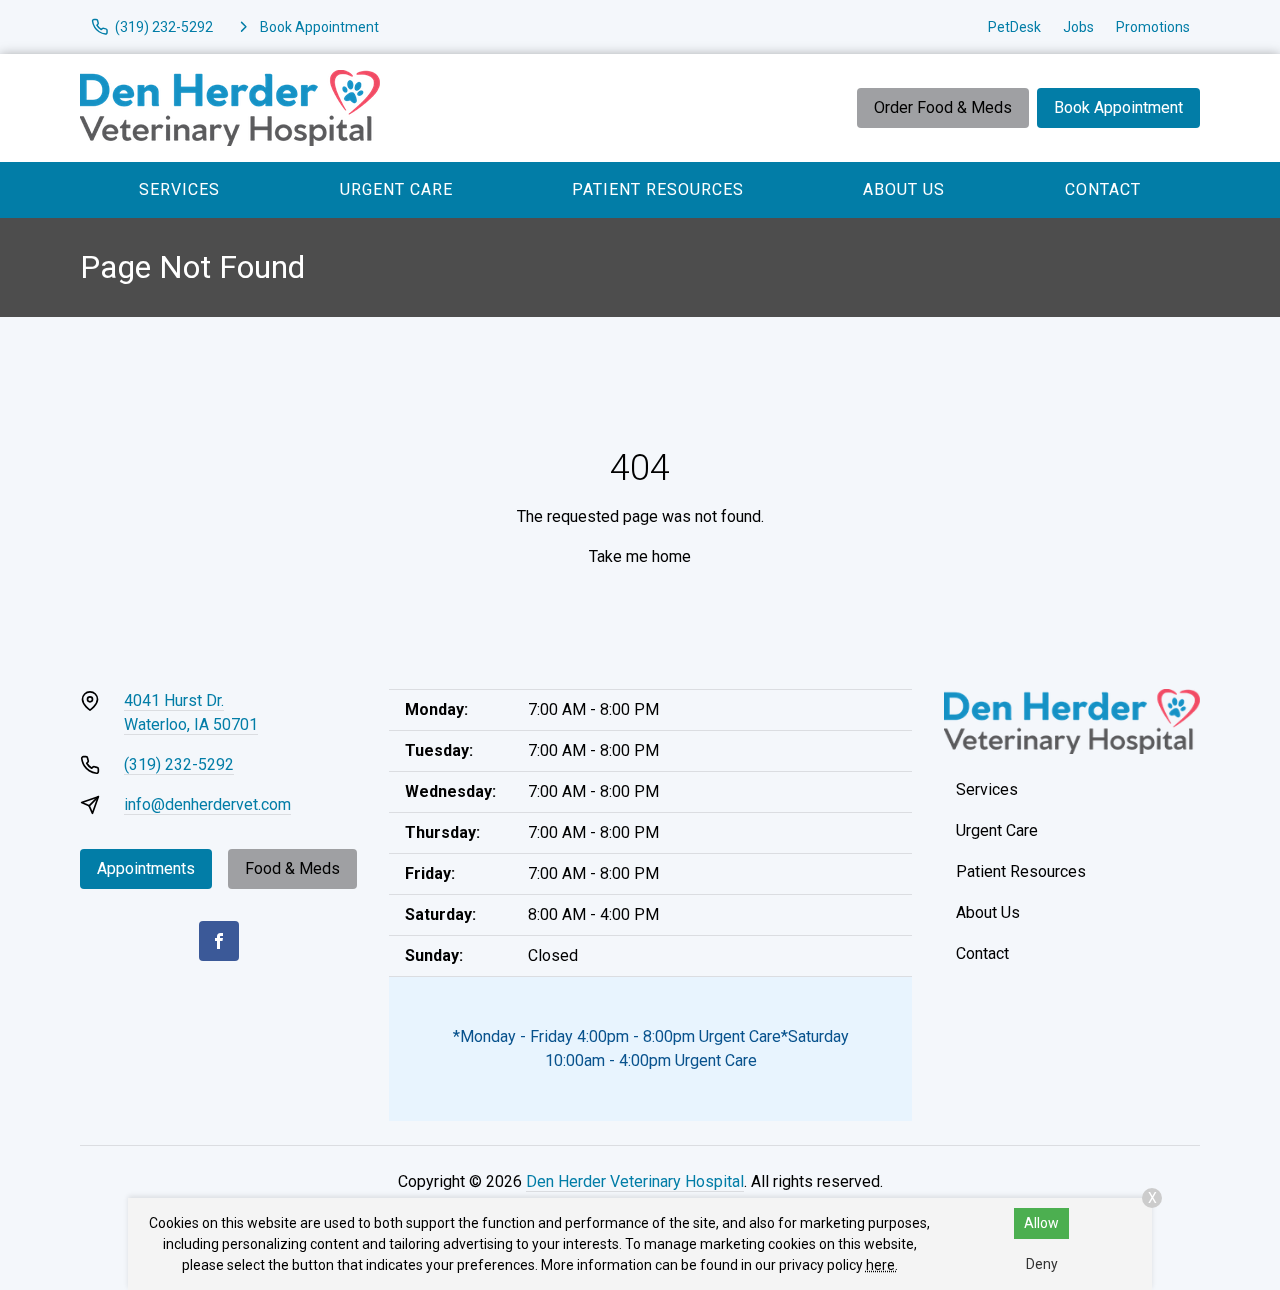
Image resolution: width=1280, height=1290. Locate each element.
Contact (1103, 189)
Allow (1041, 1223)
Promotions (1153, 27)
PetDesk (1014, 27)
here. (882, 1265)
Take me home (640, 556)
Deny (1042, 1264)
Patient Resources (658, 189)
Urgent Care (396, 189)
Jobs (1078, 27)
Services (179, 189)
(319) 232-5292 (179, 764)
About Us (904, 189)
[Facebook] (219, 941)
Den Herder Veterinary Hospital (635, 1181)
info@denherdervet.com (207, 804)
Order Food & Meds (943, 107)
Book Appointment (1118, 107)
